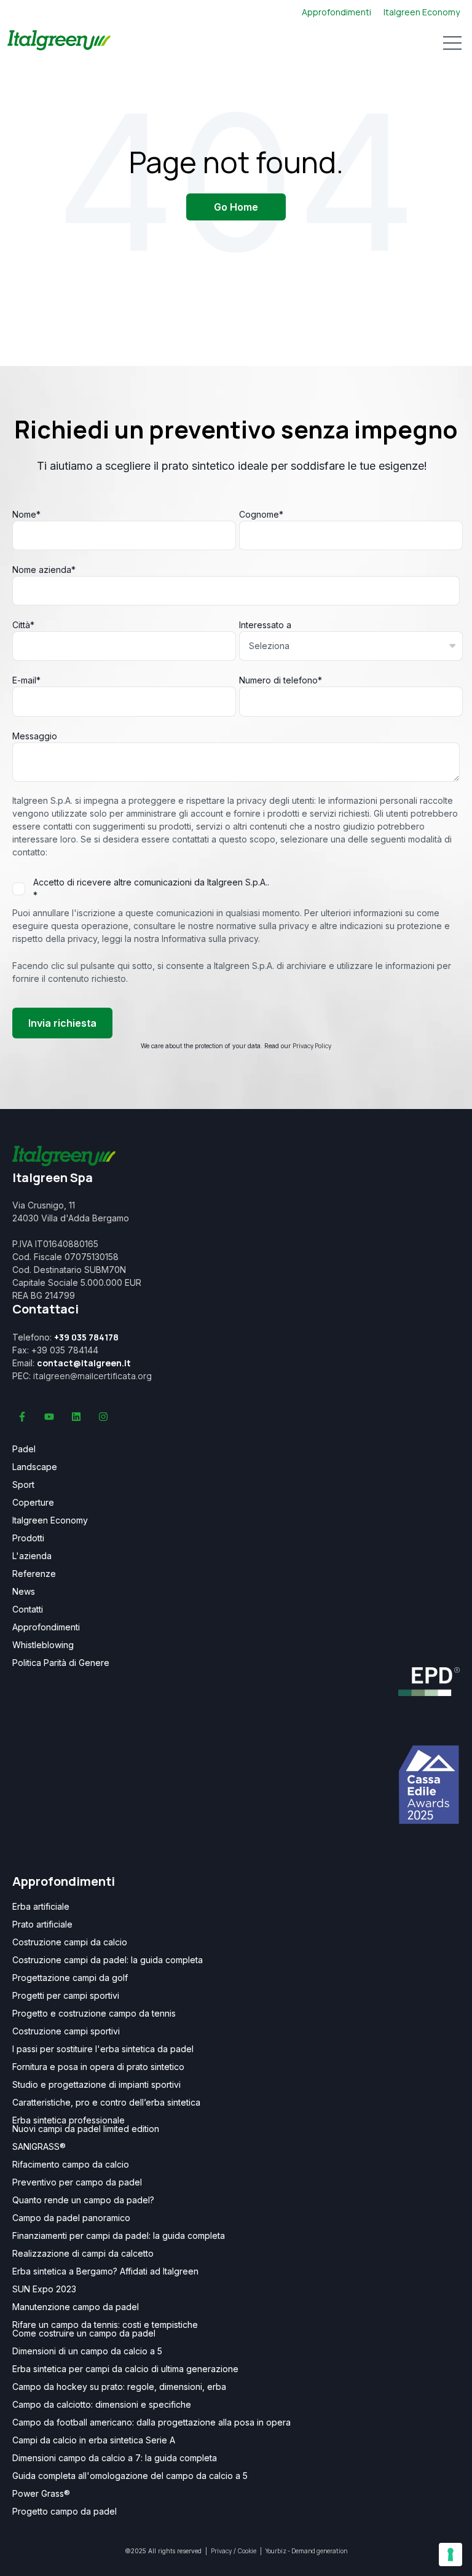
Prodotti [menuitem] (28, 1538)
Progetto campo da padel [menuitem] (65, 2512)
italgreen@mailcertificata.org (92, 1376)
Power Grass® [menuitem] (41, 2494)
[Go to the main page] (59, 42)
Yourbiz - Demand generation (306, 2551)
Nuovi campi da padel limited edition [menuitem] (86, 2129)
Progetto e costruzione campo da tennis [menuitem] (94, 2014)
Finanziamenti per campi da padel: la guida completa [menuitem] (119, 2236)
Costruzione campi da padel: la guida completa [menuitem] (108, 1960)
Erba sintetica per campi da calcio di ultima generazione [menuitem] (125, 2369)
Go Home (236, 207)
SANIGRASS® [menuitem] (39, 2147)
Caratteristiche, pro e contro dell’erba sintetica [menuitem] (106, 2103)
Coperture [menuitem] (33, 1503)
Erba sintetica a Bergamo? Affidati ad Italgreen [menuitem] (105, 2271)
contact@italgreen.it (84, 1363)
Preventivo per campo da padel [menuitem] (77, 2182)
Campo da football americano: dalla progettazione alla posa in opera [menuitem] (151, 2422)
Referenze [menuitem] (34, 1574)
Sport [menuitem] (23, 1485)
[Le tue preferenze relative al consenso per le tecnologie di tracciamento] (450, 2555)
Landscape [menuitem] (35, 1467)
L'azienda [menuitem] (32, 1556)
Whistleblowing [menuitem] (43, 1645)
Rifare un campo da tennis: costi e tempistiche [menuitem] (105, 2325)
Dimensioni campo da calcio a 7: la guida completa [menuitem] (115, 2458)
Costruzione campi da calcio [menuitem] (70, 1942)
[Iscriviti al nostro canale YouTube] (49, 1417)
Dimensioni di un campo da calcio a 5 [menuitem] (87, 2351)
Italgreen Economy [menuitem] (50, 1520)
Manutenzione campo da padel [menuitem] (76, 2307)
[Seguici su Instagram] (103, 1417)
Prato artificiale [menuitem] (42, 1924)
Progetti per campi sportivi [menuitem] (66, 1996)
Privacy (221, 2551)
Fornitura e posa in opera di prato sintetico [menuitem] (98, 2067)
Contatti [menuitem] (28, 1609)
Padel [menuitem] (24, 1449)
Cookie (247, 2551)
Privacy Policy (312, 1046)
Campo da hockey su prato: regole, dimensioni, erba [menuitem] (119, 2387)
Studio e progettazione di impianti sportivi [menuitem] (96, 2085)
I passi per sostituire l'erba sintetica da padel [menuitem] (103, 2049)
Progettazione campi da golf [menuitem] (70, 1978)
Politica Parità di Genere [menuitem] (61, 1663)
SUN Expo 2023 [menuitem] (44, 2289)
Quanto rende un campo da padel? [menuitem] (83, 2200)
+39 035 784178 (86, 1337)
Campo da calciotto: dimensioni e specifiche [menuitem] (102, 2405)
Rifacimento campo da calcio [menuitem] (71, 2165)
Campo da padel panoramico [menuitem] (71, 2218)
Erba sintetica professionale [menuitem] (69, 2120)
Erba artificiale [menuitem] (41, 1907)
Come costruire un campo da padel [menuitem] (84, 2333)
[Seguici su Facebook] (22, 1417)
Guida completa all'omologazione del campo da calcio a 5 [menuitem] (130, 2476)
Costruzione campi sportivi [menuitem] (66, 2031)
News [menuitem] (24, 1592)
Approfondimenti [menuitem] (46, 1627)
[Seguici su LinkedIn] (76, 1417)
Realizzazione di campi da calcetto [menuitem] (83, 2254)
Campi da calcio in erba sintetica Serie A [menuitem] (94, 2440)
